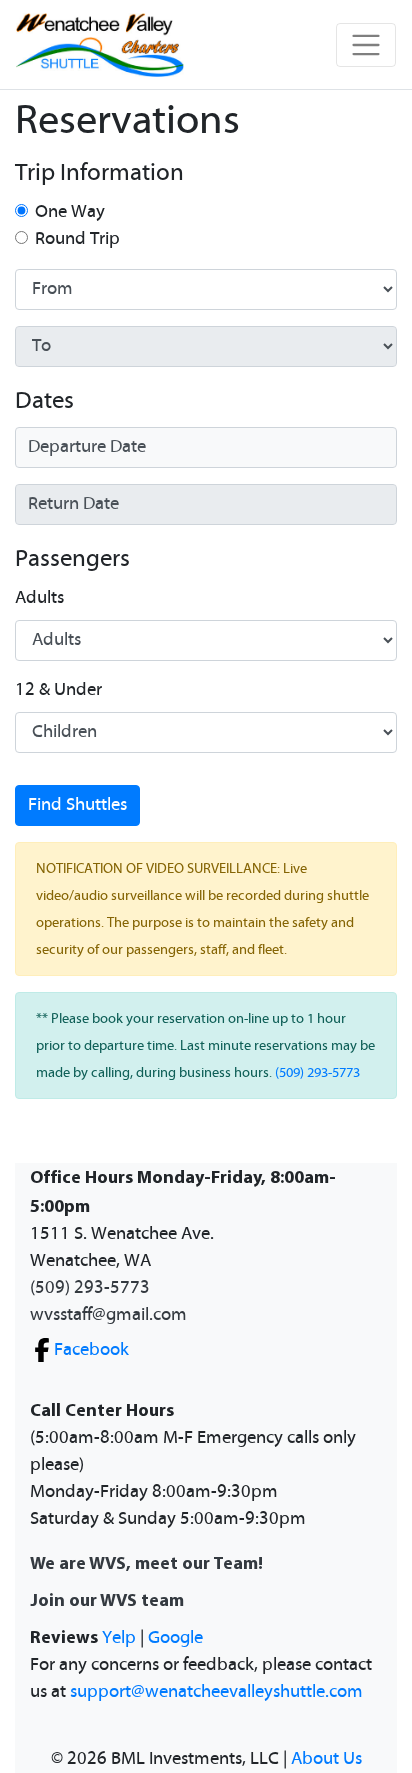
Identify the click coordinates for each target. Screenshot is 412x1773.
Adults (39, 598)
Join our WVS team (107, 1599)
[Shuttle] (100, 44)
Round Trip (77, 239)
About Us (326, 1759)
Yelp (119, 1638)
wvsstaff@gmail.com (108, 1315)
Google (175, 1638)
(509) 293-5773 (317, 1073)
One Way (70, 212)
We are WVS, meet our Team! (146, 1562)
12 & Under (58, 690)
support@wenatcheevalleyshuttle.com (216, 1692)
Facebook (91, 1350)
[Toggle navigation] (366, 45)
